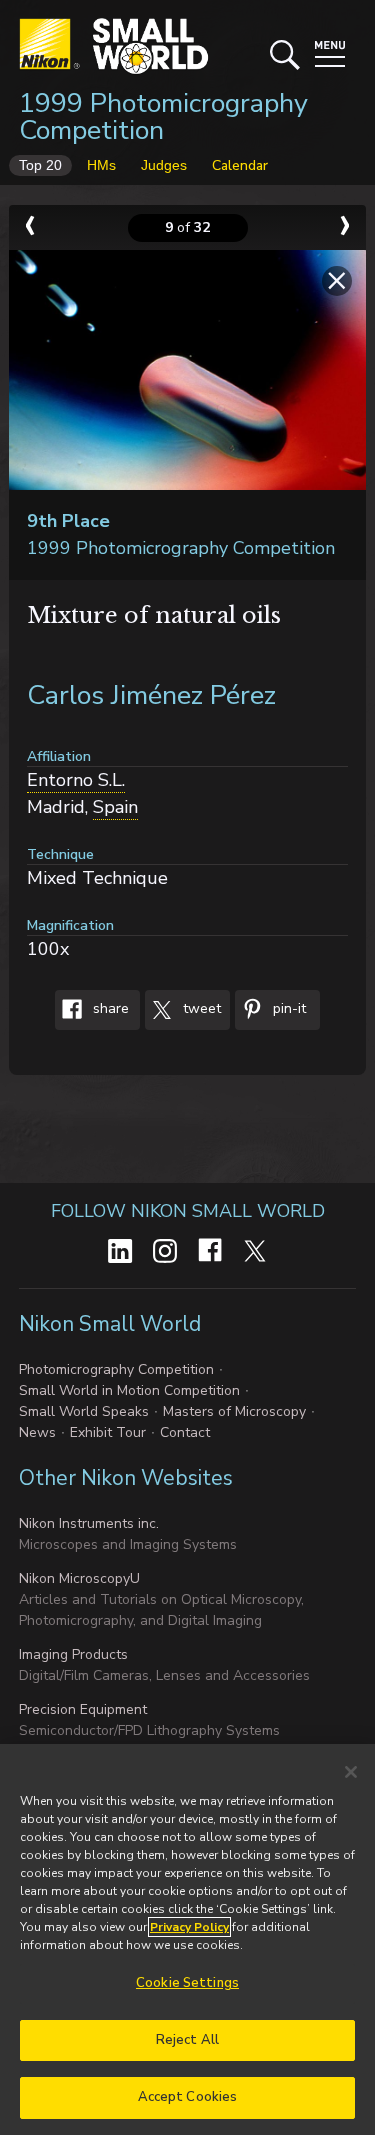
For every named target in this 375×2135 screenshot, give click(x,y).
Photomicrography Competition (116, 1369)
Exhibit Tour (108, 1432)
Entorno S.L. (76, 780)
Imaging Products (73, 1654)
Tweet (200, 1008)
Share (109, 1008)
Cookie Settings (187, 1983)
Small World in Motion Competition (129, 1390)
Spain (115, 807)
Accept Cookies (188, 2097)
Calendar (240, 165)
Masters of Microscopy (234, 1411)
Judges (164, 165)
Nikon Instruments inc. (89, 1523)
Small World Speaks (84, 1411)
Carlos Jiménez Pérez (151, 695)
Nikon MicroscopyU (79, 1578)
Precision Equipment (83, 1709)
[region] (187, 1939)
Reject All (187, 2040)
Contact (185, 1432)
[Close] (351, 1772)
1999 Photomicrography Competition (163, 117)
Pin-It (287, 1008)
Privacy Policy (189, 1927)
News (37, 1432)
